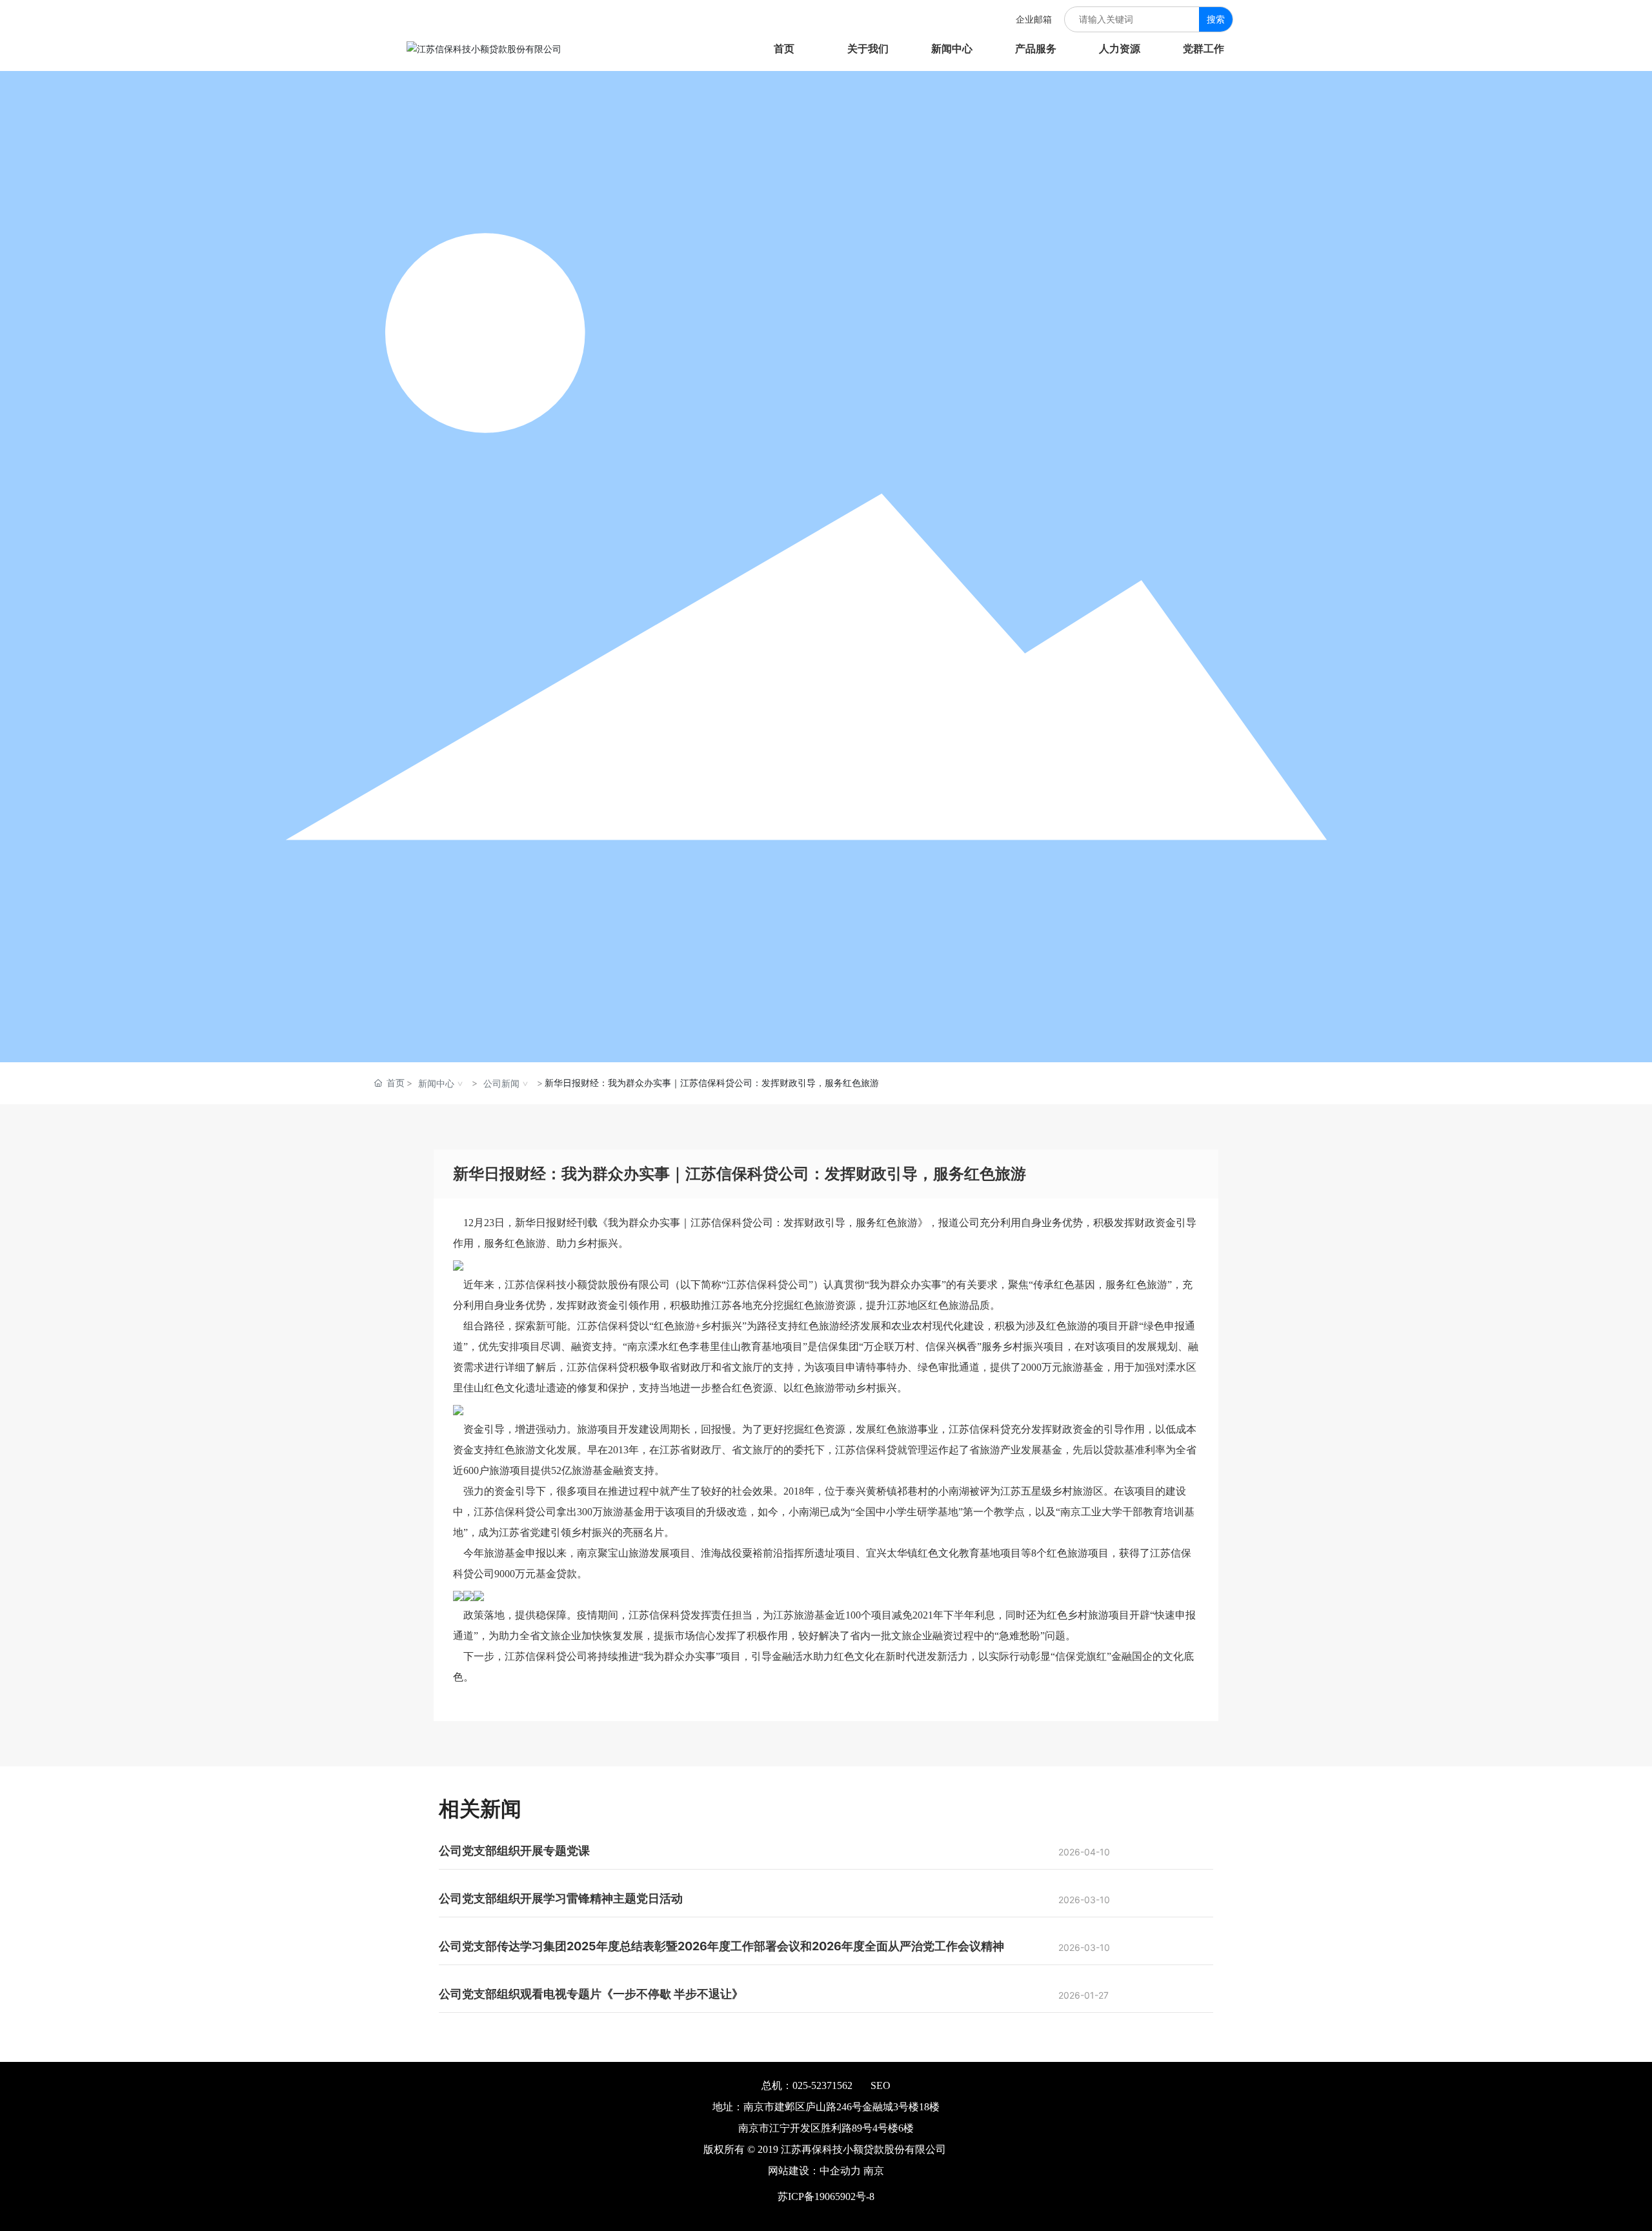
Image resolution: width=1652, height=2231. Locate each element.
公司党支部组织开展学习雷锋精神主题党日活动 (561, 1898)
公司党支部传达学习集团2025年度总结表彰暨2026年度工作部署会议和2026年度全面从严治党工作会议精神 (721, 1946)
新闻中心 (436, 1083)
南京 (874, 2171)
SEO (881, 2085)
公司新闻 (501, 1083)
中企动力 (840, 2171)
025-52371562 (822, 2085)
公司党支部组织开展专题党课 (514, 1851)
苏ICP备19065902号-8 (826, 2196)
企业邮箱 (1027, 19)
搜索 (1216, 19)
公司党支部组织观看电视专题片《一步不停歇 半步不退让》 (591, 1994)
